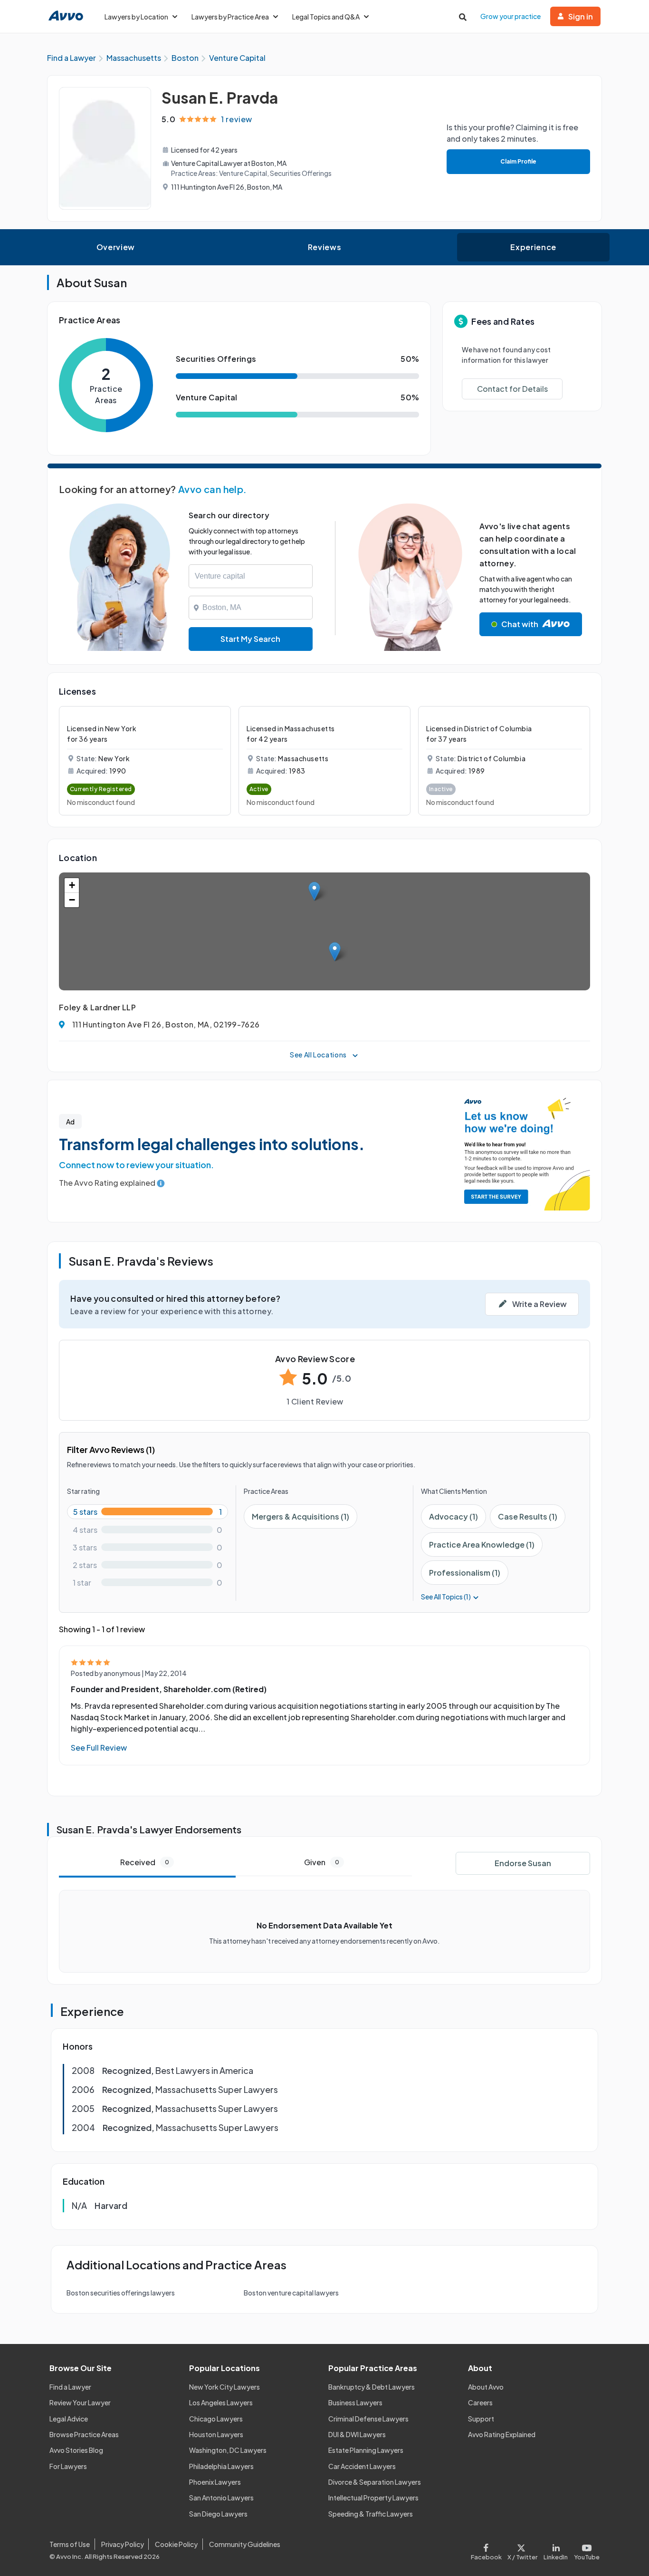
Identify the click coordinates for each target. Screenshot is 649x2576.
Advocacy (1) (453, 1516)
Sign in (581, 16)
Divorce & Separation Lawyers (375, 2482)
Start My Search (250, 639)
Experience (533, 247)
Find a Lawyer (70, 2387)
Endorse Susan (523, 1863)
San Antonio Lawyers (221, 2498)
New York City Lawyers (224, 2387)
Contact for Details (512, 389)
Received (145, 1862)
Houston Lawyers (216, 2434)
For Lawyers (68, 2466)
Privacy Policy (123, 2544)
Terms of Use (70, 2544)
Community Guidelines (245, 2544)
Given (322, 1862)
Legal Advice (69, 2419)
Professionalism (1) (465, 1573)
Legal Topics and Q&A (326, 17)
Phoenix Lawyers (215, 2482)
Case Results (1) (528, 1516)
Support (481, 2419)
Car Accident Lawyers (362, 2466)
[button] (335, 952)
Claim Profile (518, 161)
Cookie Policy (176, 2544)
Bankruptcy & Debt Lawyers (372, 2387)
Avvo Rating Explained (502, 2434)
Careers (480, 2402)
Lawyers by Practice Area (230, 17)
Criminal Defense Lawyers (368, 2419)
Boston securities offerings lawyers (121, 2293)
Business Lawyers (355, 2402)
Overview (116, 247)
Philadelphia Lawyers (221, 2466)
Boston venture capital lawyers (291, 2293)
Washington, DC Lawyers (228, 2450)
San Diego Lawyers (218, 2514)
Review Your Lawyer (80, 2402)
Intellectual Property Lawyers (373, 2498)
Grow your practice (511, 16)
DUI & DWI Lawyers (357, 2434)
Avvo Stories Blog (76, 2450)
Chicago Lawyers (216, 2419)
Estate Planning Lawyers (366, 2450)
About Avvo (486, 2387)
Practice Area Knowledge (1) (482, 1545)
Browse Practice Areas (84, 2434)
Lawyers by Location (136, 17)
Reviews (324, 247)
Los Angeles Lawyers (221, 2402)
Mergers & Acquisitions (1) (301, 1516)
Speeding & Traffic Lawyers (371, 2514)
